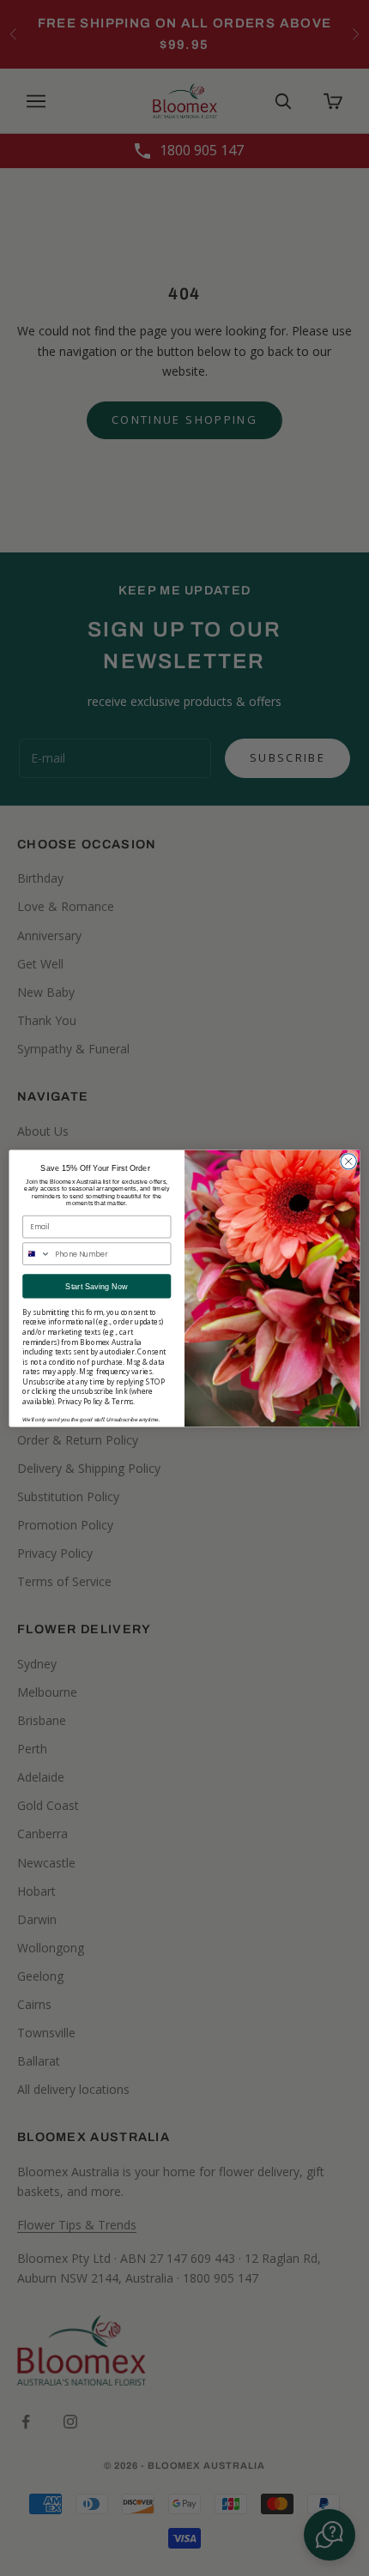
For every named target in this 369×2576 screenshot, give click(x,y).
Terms (123, 1401)
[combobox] (37, 1254)
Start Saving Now (97, 1286)
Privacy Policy (80, 1401)
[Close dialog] (348, 1161)
